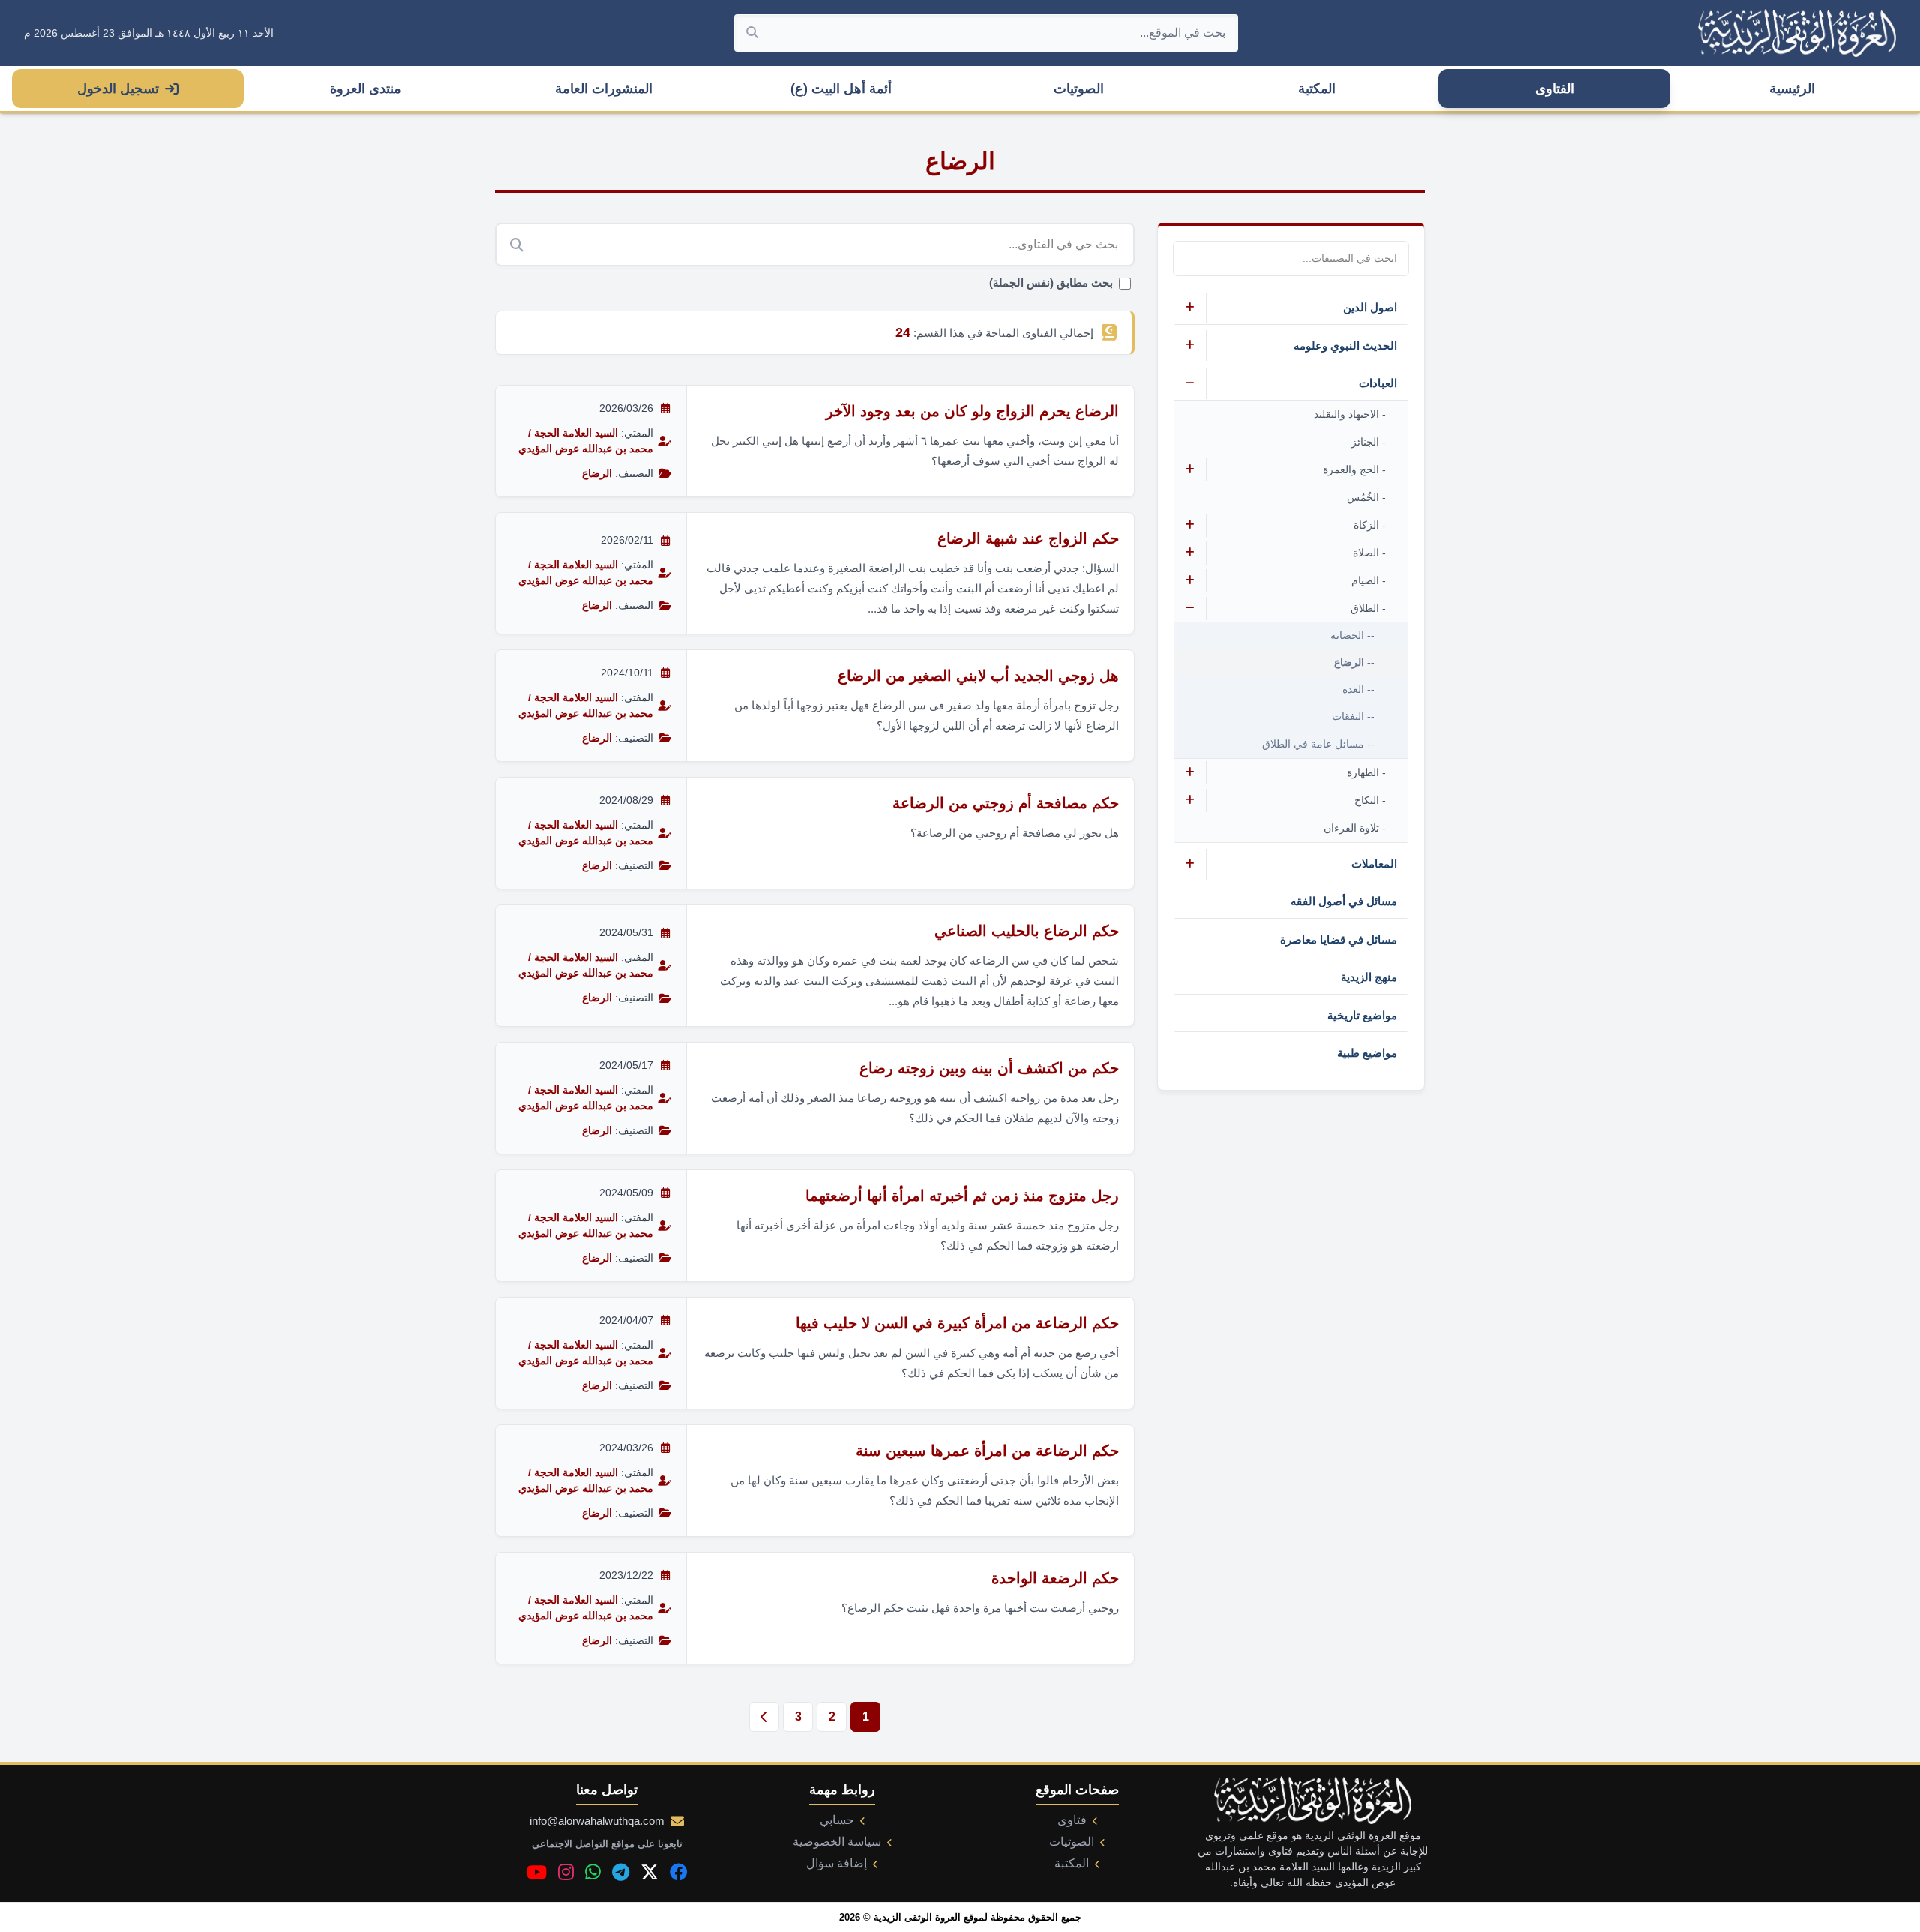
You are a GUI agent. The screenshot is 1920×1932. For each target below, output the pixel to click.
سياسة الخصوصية (837, 1842)
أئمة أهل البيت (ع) (841, 88)
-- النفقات (1353, 717)
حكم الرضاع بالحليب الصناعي (1027, 931)
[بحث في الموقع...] (752, 33)
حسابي (837, 1820)
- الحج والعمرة (1354, 469)
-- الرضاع (1354, 663)
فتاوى (1072, 1820)
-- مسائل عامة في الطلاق (1318, 744)
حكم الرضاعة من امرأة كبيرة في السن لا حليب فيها (957, 1323)
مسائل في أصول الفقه (1344, 901)
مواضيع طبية (1367, 1053)
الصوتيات (1079, 88)
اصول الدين (1370, 307)
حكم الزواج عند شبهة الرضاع (1028, 538)
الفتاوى (1555, 88)
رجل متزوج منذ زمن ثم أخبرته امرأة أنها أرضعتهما (962, 1195)
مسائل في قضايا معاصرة (1339, 939)
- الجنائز (1369, 442)
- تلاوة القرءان (1355, 828)
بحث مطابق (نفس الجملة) (1051, 283)
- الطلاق (1368, 608)
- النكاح (1370, 800)
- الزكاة (1370, 525)
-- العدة (1359, 690)
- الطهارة (1366, 772)
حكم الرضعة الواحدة (1055, 1578)
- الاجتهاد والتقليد (1350, 414)
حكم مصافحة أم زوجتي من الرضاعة (1006, 803)
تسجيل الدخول (118, 88)
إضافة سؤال (837, 1863)
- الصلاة (1369, 553)
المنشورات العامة (604, 88)
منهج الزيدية (1369, 977)
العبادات (1378, 383)
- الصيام (1369, 580)
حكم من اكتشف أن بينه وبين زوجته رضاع (989, 1068)
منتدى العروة (366, 88)
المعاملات (1374, 864)
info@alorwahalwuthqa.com (597, 1821)
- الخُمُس (1366, 497)
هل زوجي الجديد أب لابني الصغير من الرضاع (978, 676)
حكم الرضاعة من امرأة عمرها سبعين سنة (987, 1450)
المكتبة (1317, 88)
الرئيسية (1792, 88)
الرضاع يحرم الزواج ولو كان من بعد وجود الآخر (972, 411)
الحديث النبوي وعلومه (1345, 345)
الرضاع (597, 473)
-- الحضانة (1353, 636)
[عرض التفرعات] (1190, 308)
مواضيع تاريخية (1362, 1015)
